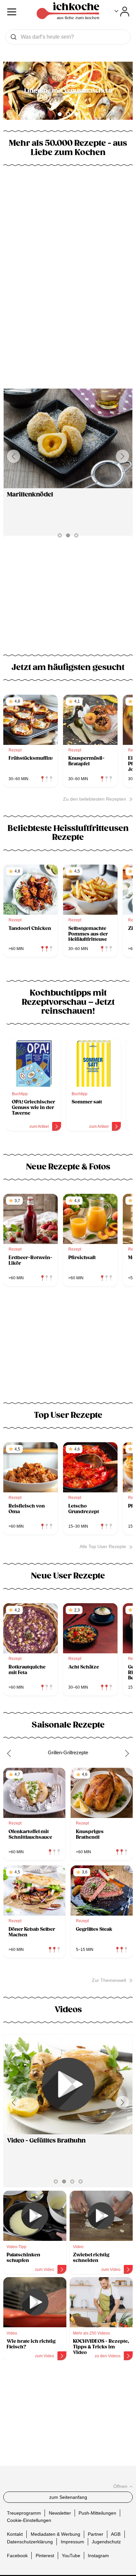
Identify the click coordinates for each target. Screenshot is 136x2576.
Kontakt (15, 2534)
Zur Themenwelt (109, 1980)
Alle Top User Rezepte (103, 1546)
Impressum (72, 2541)
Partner (96, 2534)
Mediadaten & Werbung (55, 2534)
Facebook (17, 2555)
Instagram (98, 2555)
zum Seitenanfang (68, 2497)
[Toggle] (122, 12)
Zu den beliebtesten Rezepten (95, 799)
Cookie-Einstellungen (29, 2520)
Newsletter (60, 2513)
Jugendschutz (106, 2541)
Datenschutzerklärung (30, 2541)
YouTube (71, 2555)
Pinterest (45, 2555)
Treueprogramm (24, 2513)
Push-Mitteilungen (97, 2513)
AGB (116, 2534)
